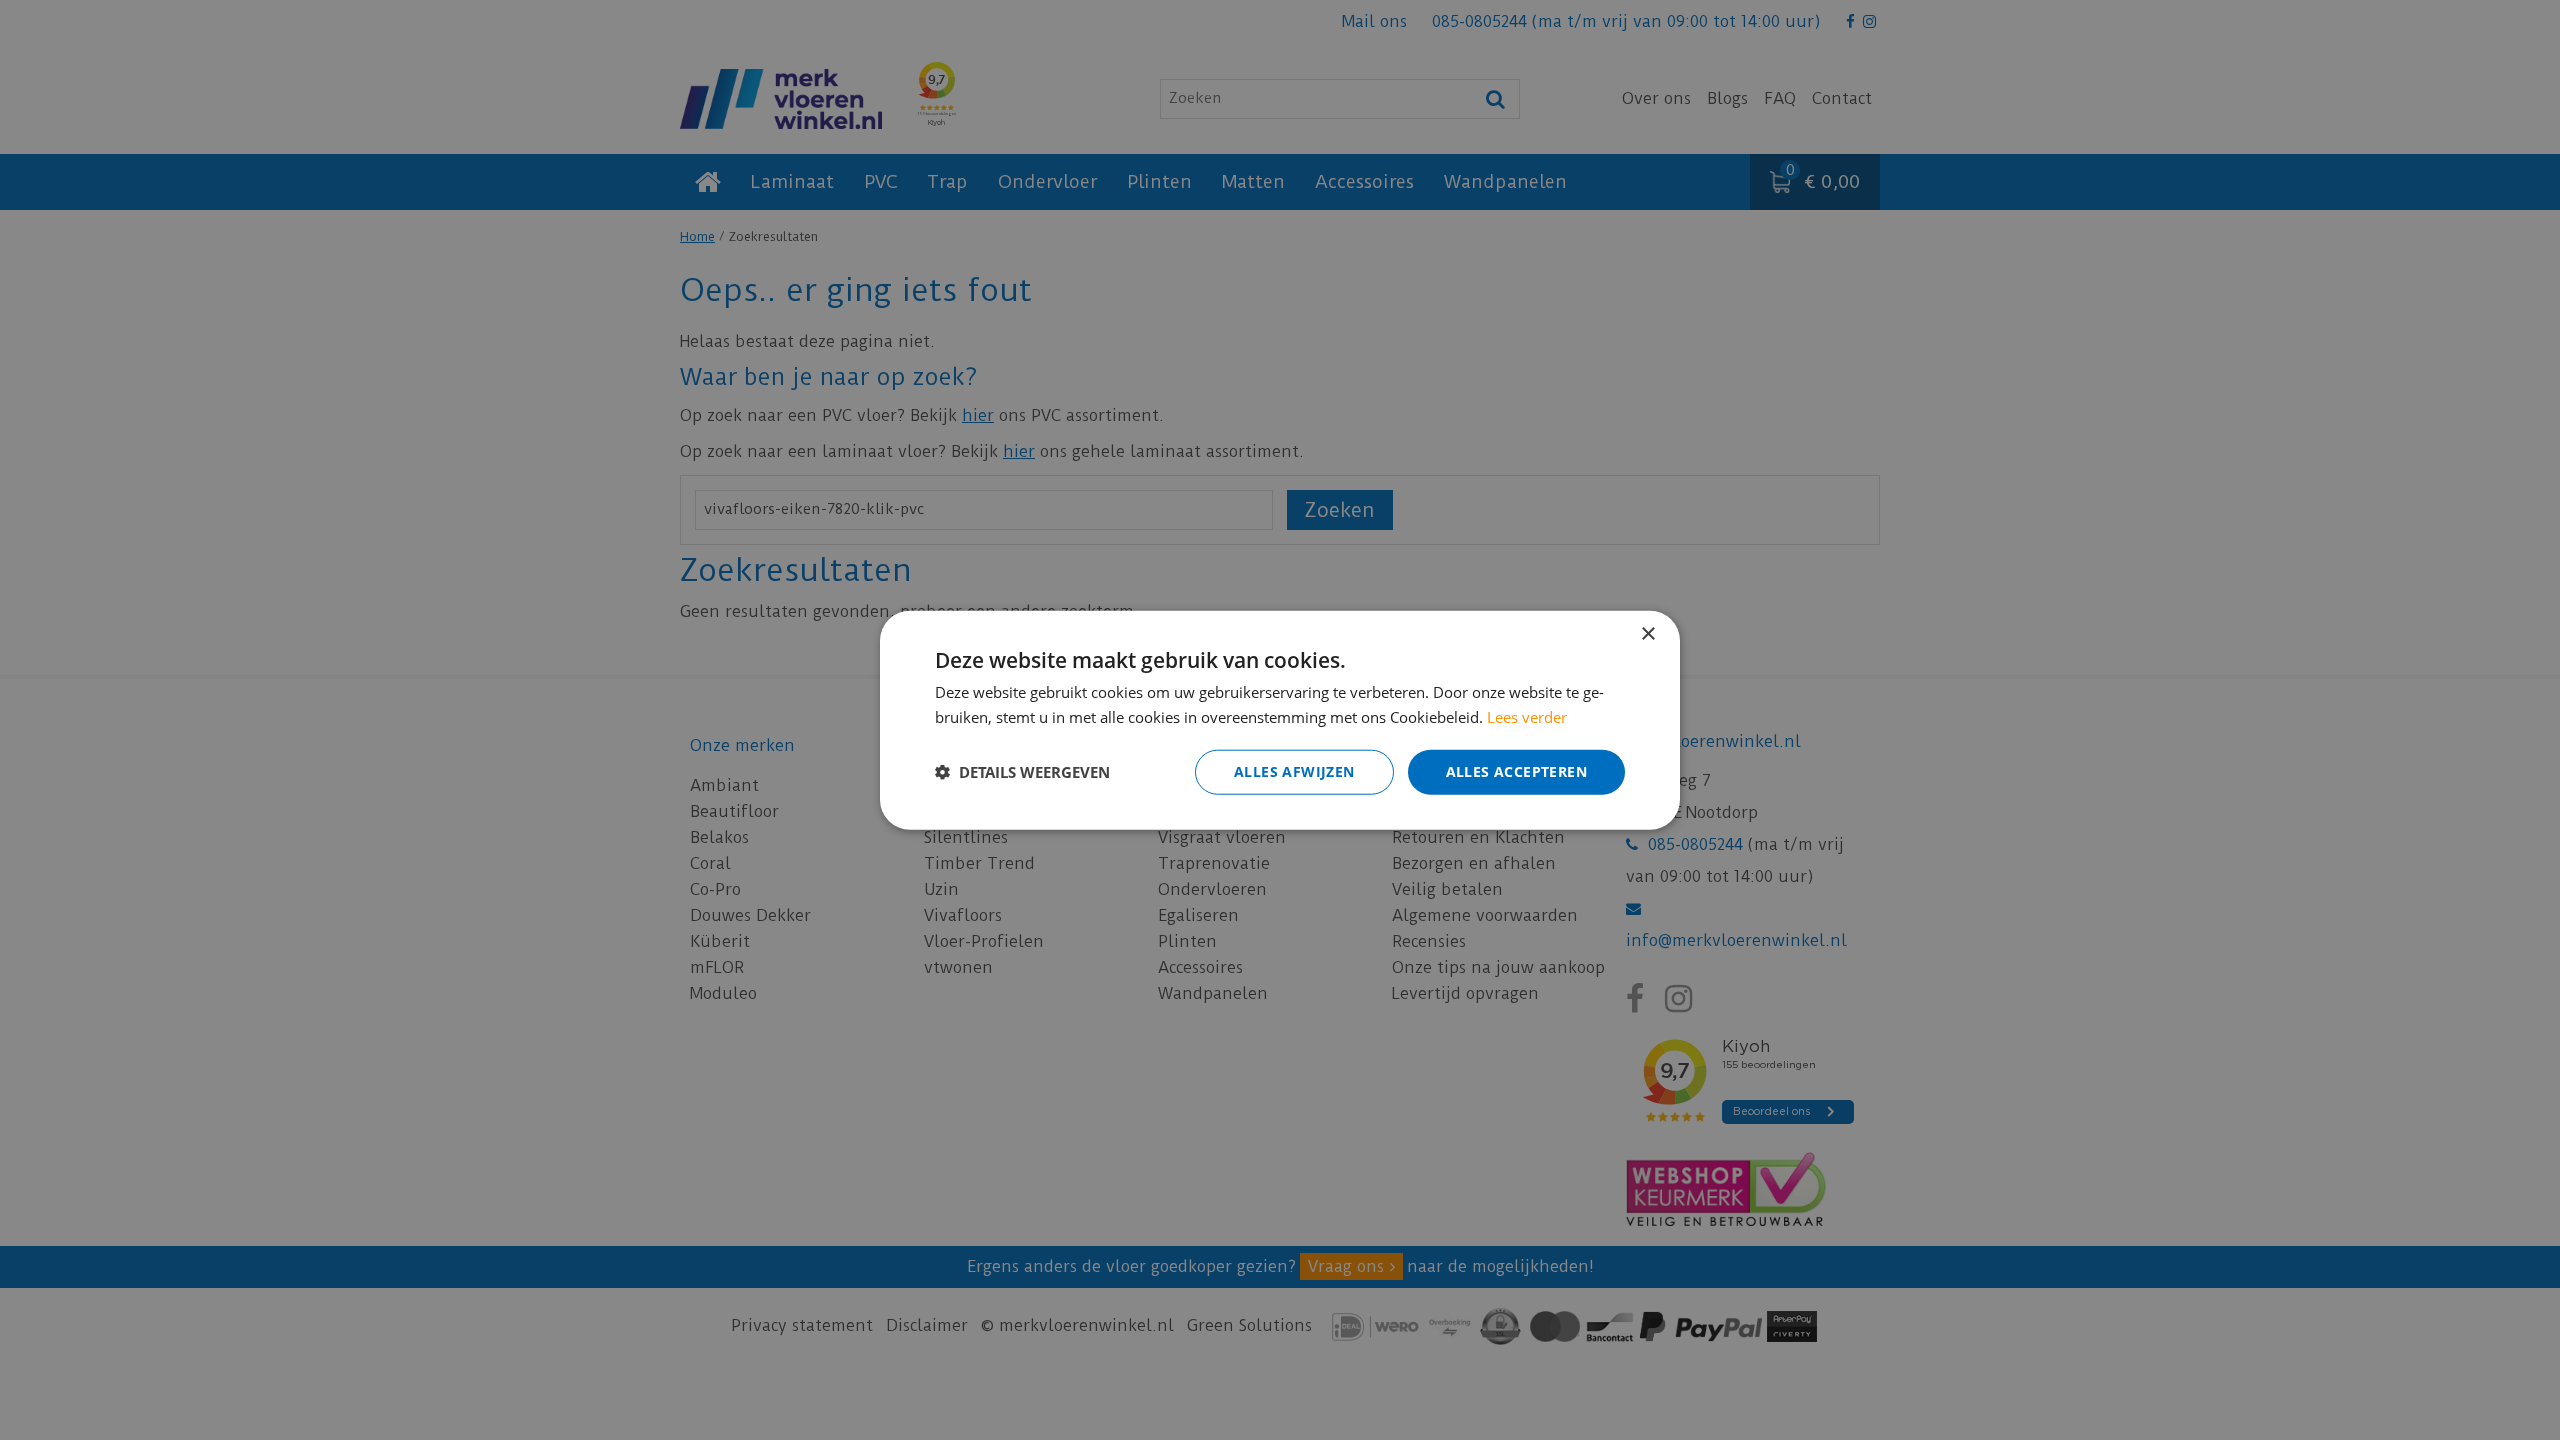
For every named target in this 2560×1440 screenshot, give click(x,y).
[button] (1022, 772)
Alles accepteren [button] (1516, 771)
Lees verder (1527, 717)
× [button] (1647, 634)
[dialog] (1280, 720)
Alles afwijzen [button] (1294, 771)
